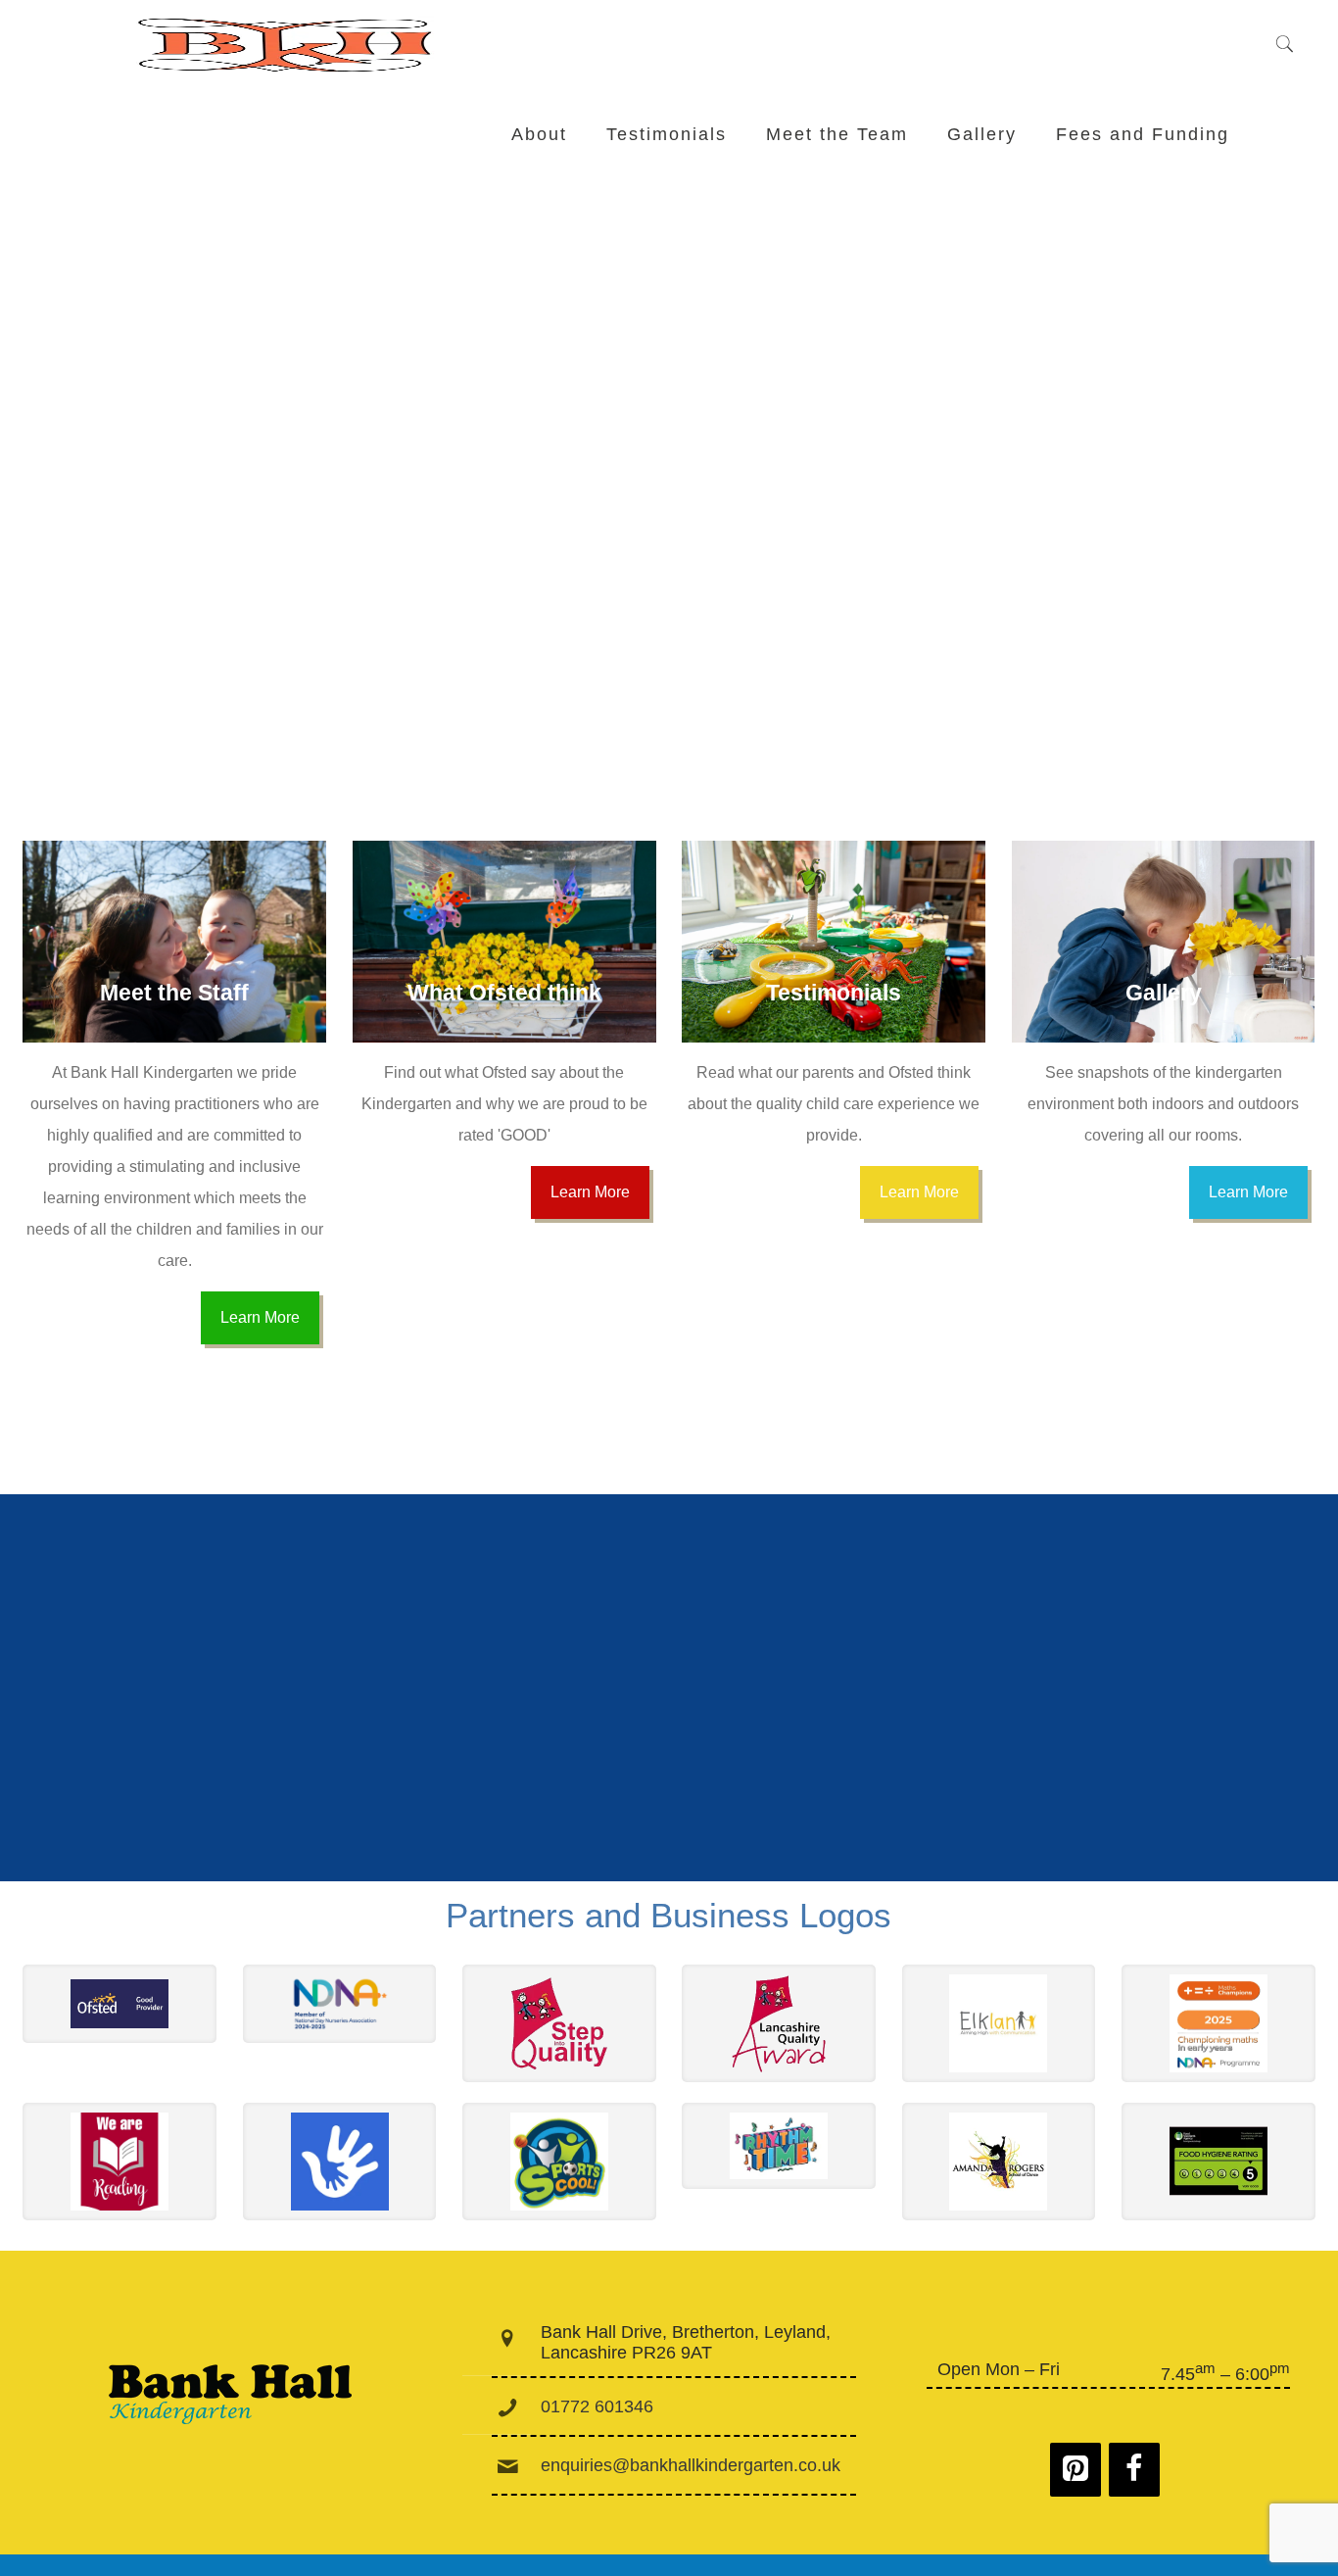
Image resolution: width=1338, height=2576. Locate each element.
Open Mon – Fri (999, 2369)
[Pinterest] (1075, 2470)
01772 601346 (597, 2406)
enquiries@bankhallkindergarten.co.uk (691, 2465)
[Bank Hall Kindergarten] (287, 45)
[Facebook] (1134, 2470)
